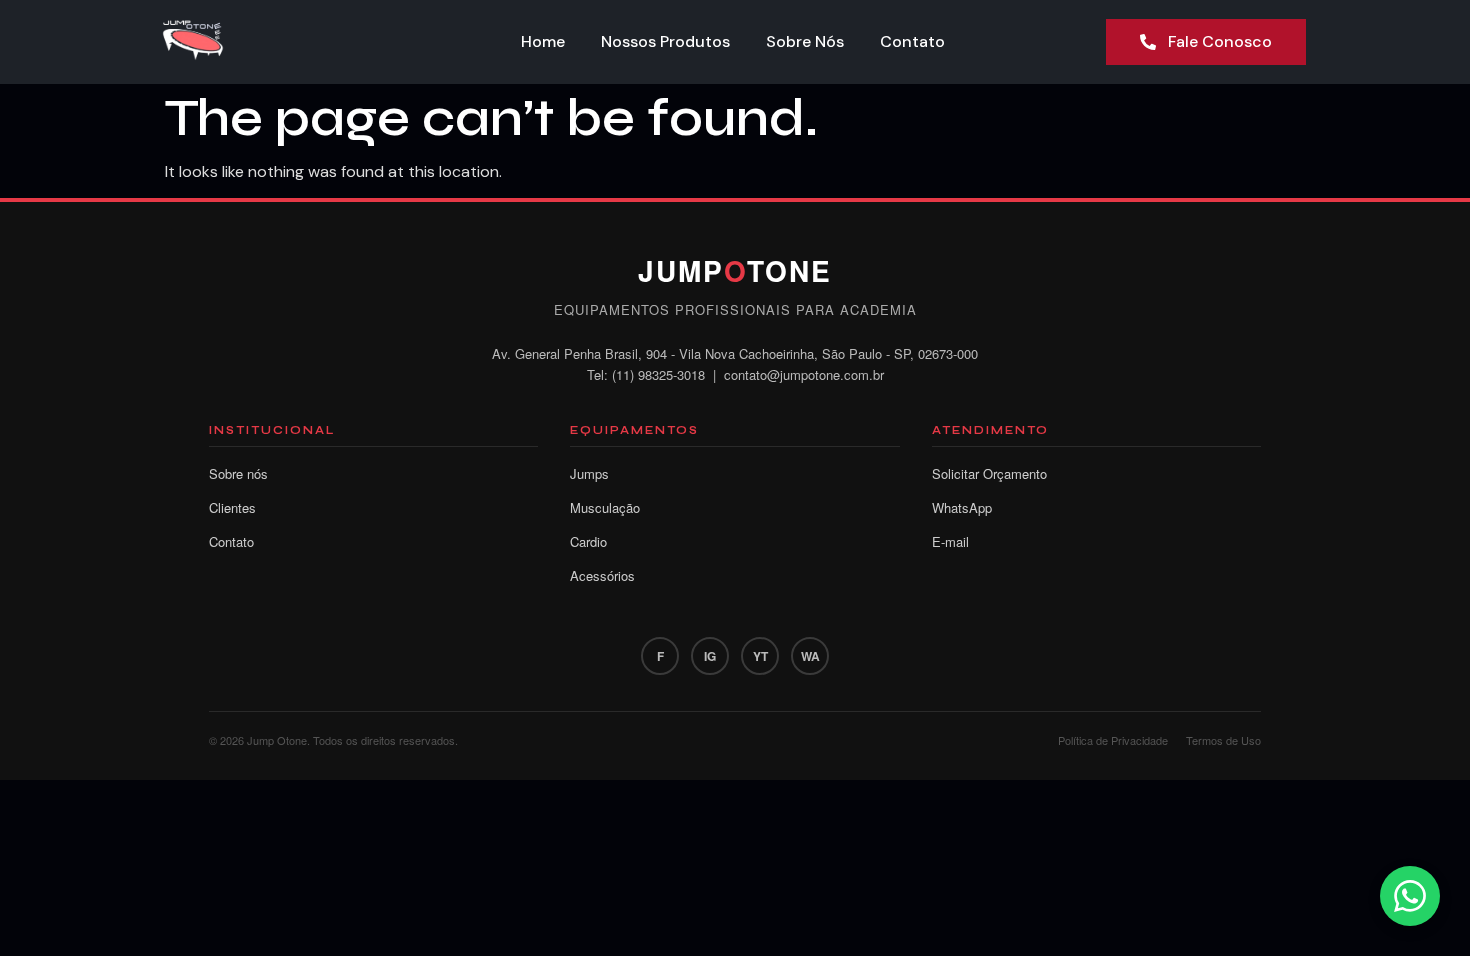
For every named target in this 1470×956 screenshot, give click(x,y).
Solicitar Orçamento (989, 473)
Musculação (605, 507)
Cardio (588, 541)
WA (810, 656)
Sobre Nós (805, 41)
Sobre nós (238, 473)
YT (760, 656)
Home (543, 41)
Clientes (232, 507)
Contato (912, 41)
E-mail (950, 541)
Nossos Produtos (665, 41)
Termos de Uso (1223, 740)
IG (710, 656)
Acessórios (602, 575)
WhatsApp (962, 507)
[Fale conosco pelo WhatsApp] (1410, 896)
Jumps (589, 473)
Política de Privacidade (1113, 740)
